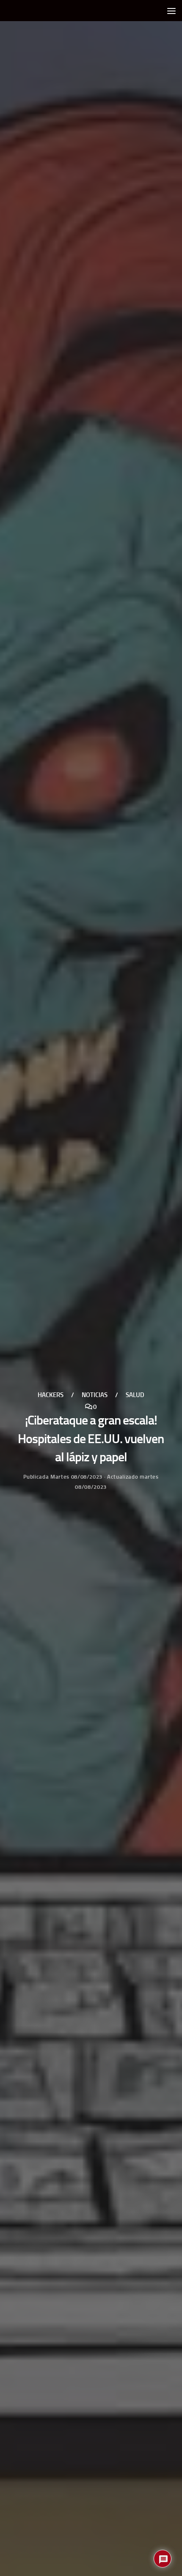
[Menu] (171, 11)
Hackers (51, 1395)
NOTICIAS (95, 1395)
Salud (135, 1395)
